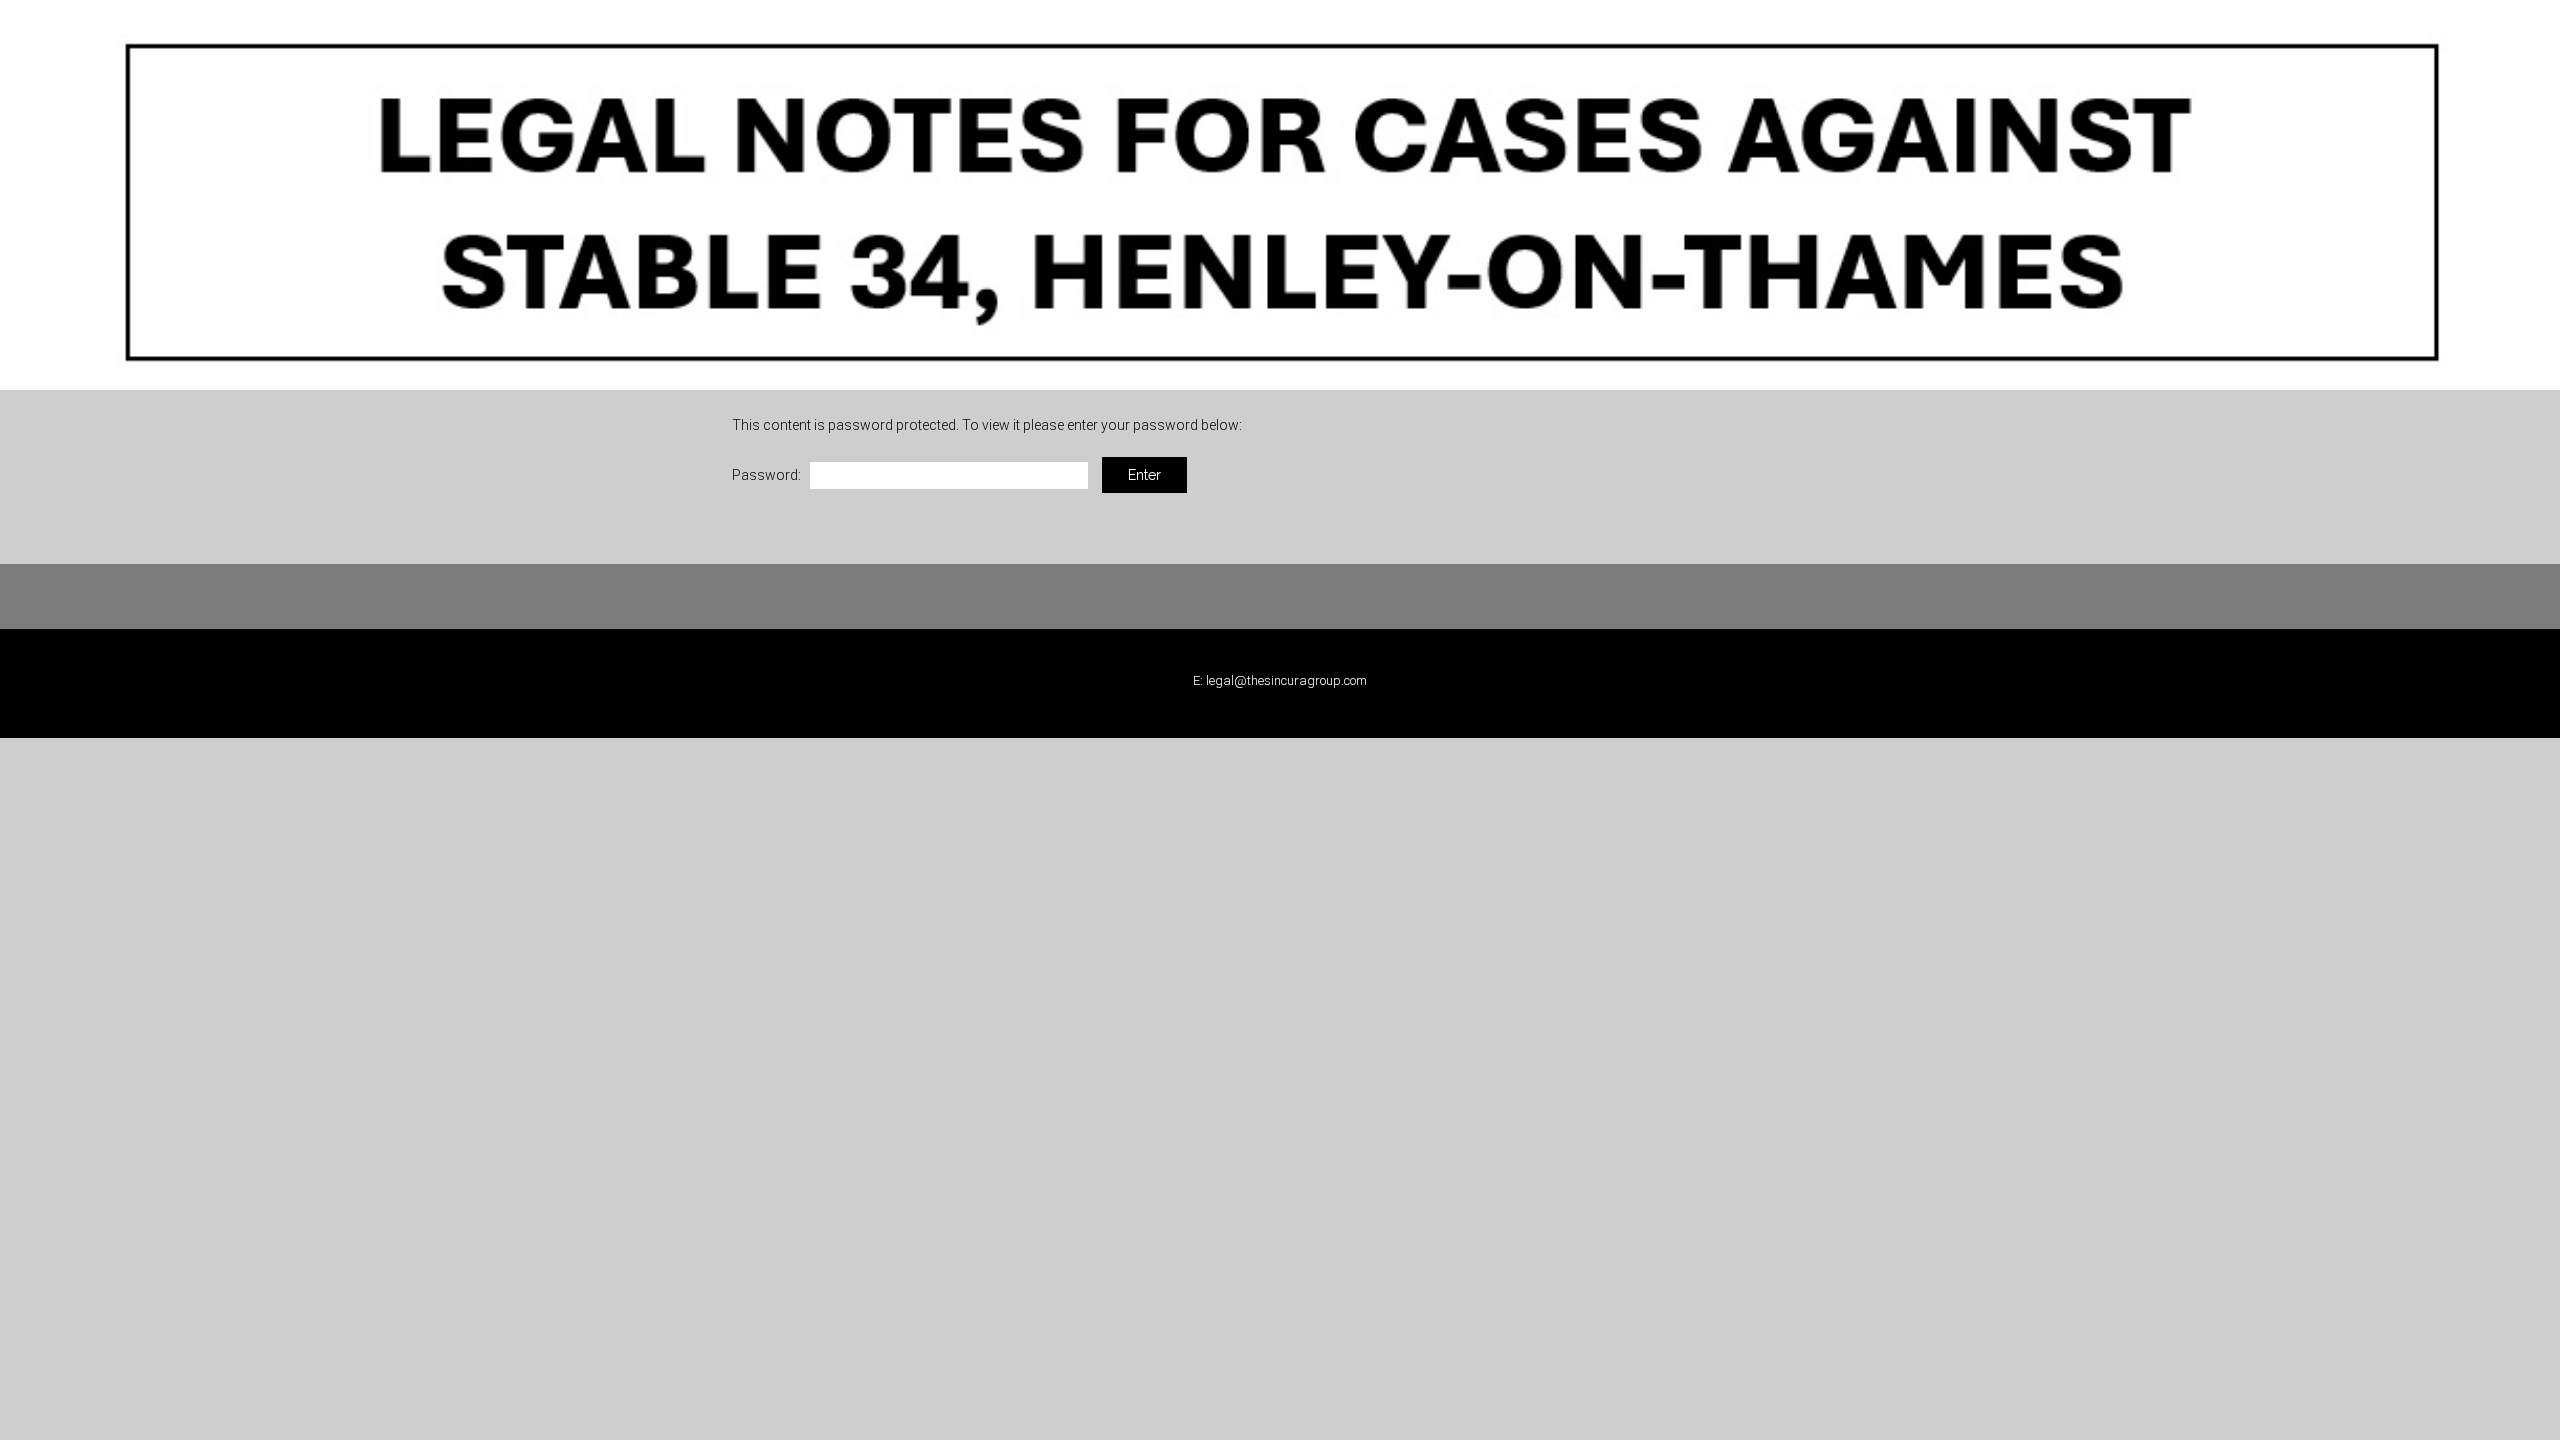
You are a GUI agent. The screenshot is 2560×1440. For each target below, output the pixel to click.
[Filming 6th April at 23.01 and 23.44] (1280, 194)
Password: (768, 475)
